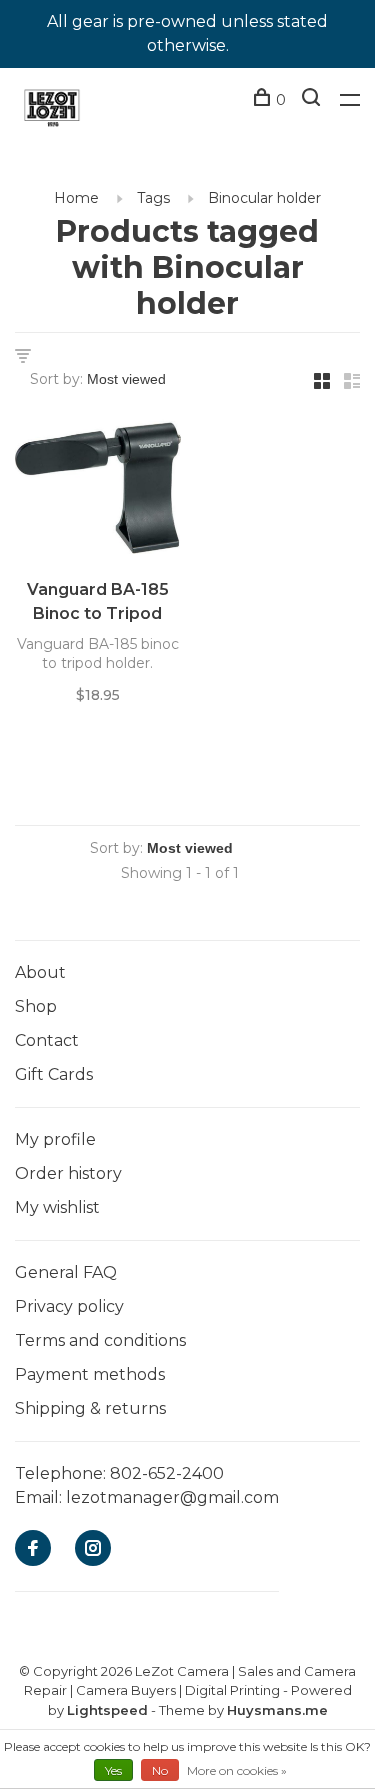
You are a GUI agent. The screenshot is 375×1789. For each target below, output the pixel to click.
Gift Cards (54, 1074)
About (40, 972)
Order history (68, 1173)
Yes (113, 1770)
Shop (36, 1006)
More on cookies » (237, 1770)
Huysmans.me (277, 1710)
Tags (153, 198)
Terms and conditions (100, 1340)
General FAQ (66, 1272)
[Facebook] (33, 1549)
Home (76, 198)
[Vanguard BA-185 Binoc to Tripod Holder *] (98, 491)
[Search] (313, 100)
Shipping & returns (90, 1408)
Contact (47, 1040)
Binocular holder (264, 198)
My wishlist (57, 1207)
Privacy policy (69, 1306)
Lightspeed (107, 1710)
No (160, 1770)
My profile (55, 1139)
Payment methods (90, 1374)
